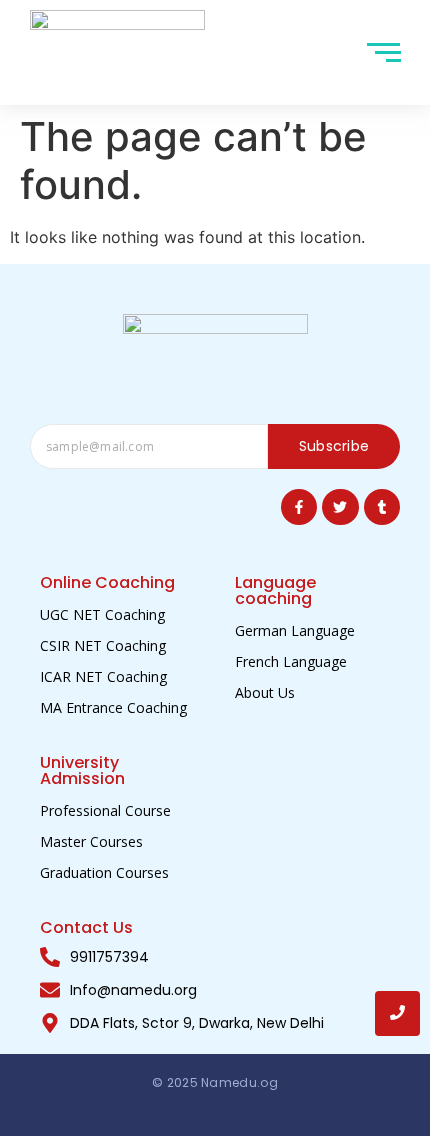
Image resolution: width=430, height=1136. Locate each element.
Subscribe (334, 446)
